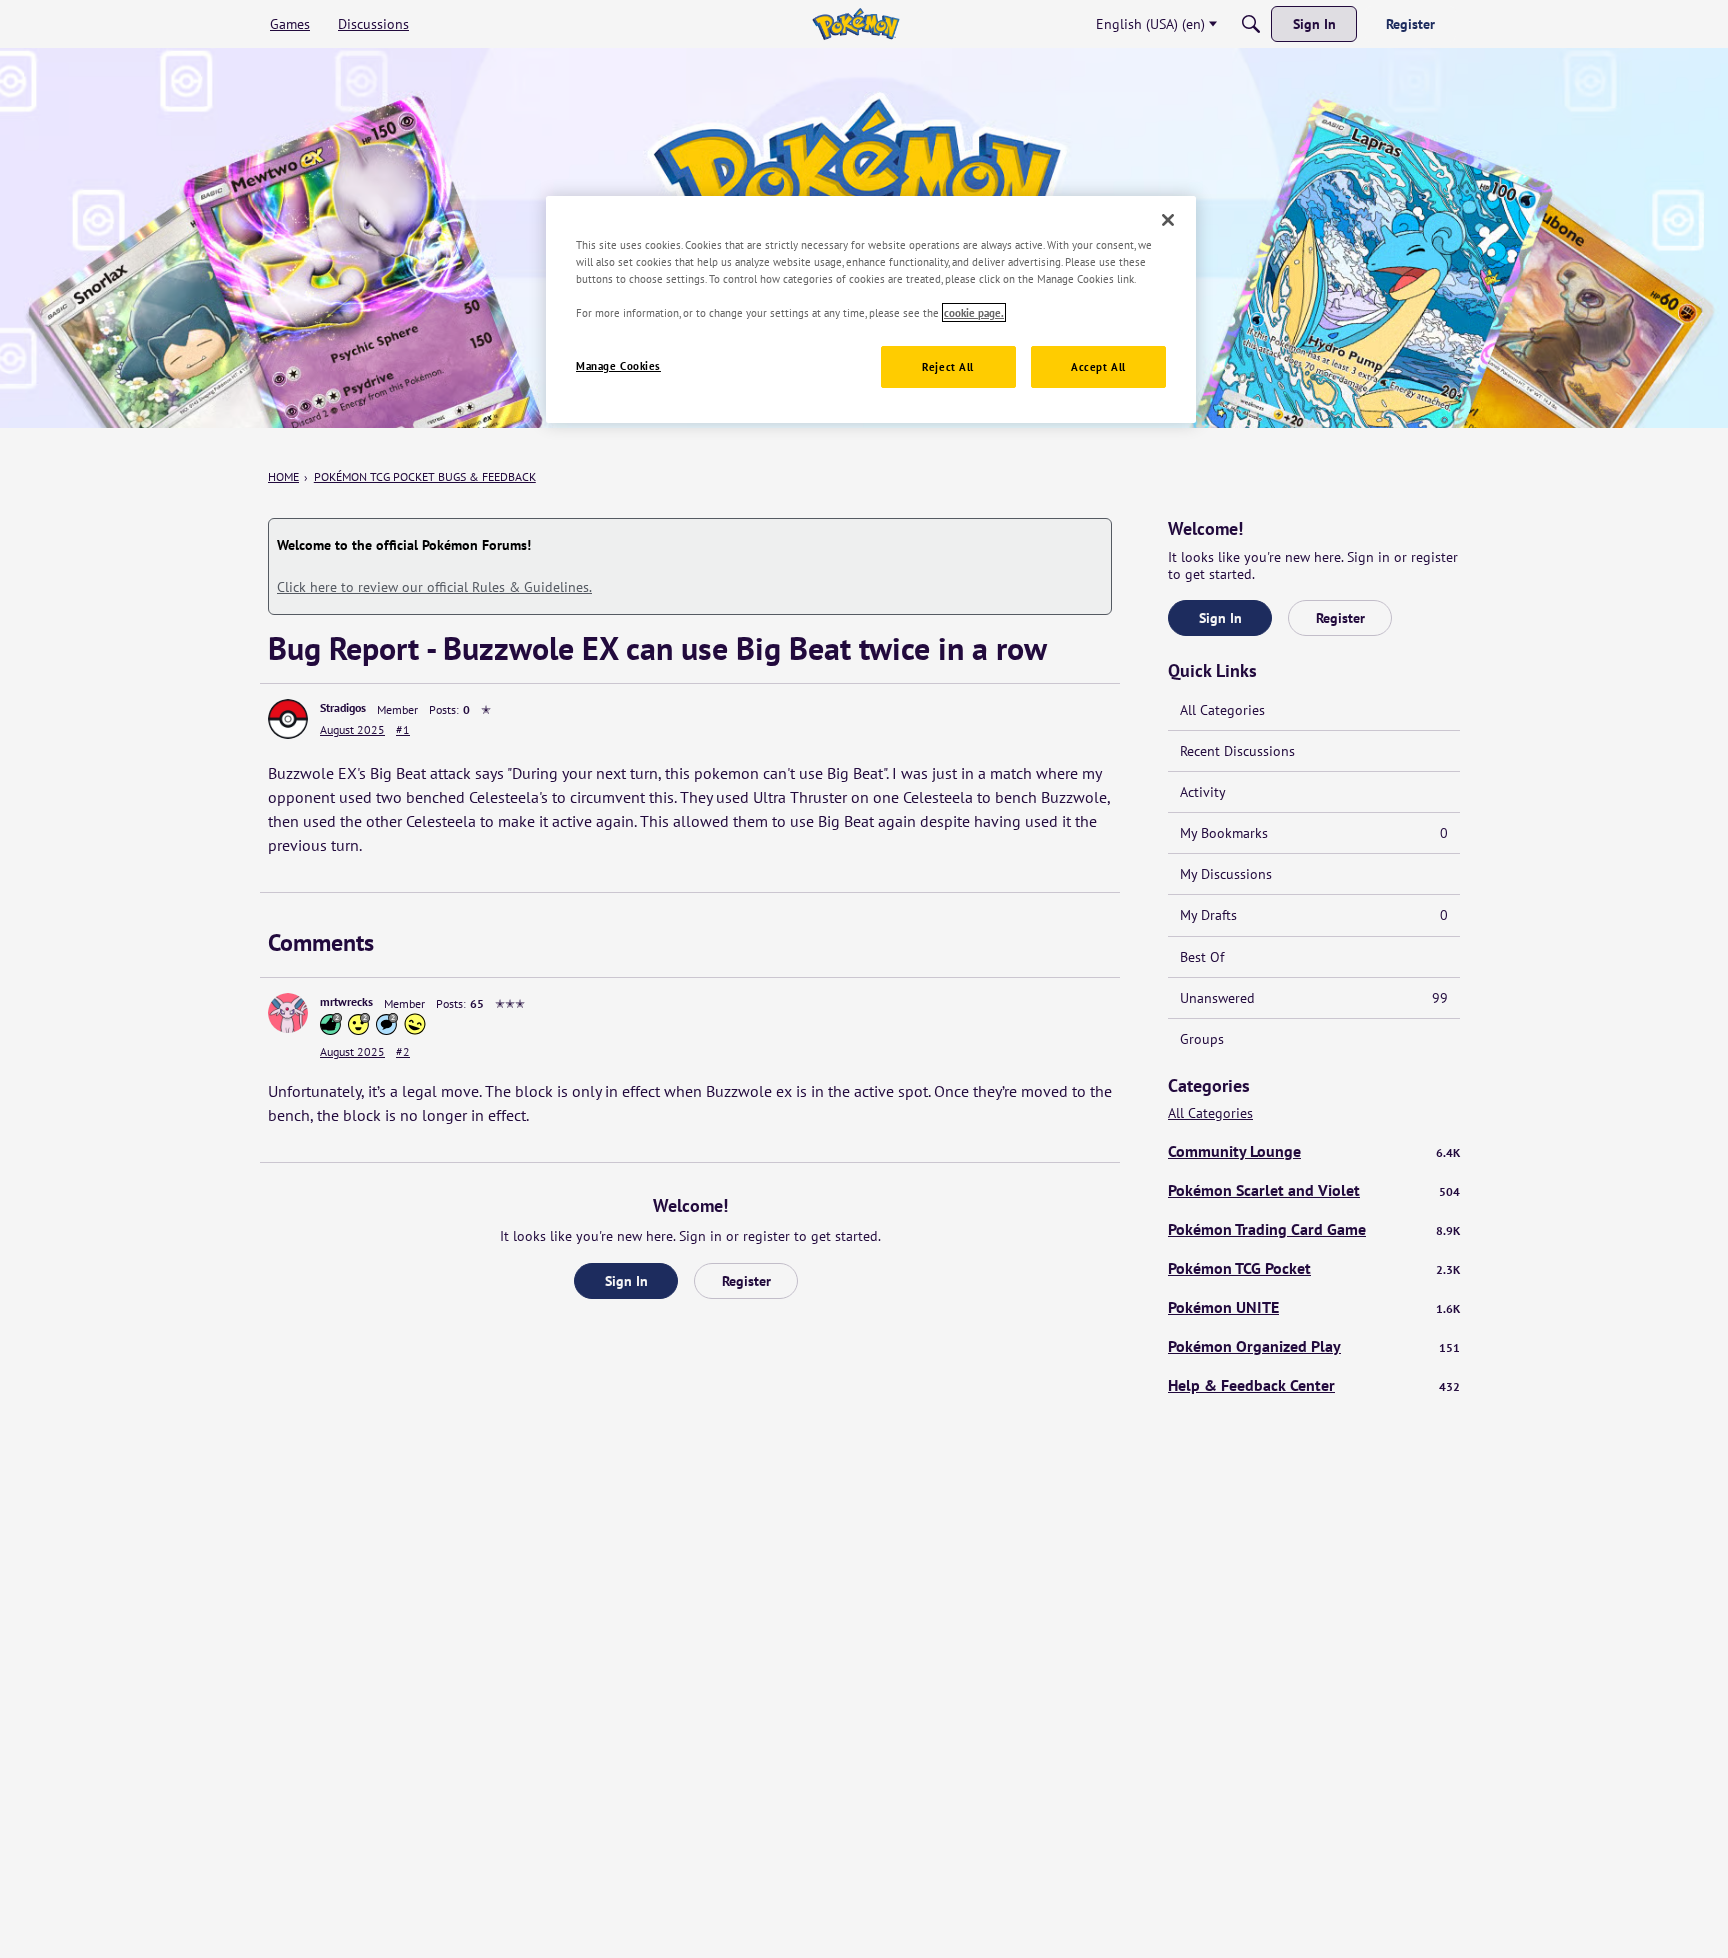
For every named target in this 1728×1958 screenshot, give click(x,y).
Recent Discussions (1237, 751)
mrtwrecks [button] (346, 1001)
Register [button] (746, 1281)
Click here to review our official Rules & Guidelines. (434, 587)
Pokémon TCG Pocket (1314, 1268)
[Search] (1251, 24)
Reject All (948, 366)
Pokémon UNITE (1314, 1307)
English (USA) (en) (1150, 24)
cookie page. (974, 312)
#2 (403, 1051)
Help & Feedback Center (1314, 1385)
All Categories (1222, 710)
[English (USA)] (855, 24)
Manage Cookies (618, 365)
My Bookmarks (1314, 833)
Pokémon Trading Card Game (1314, 1229)
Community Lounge (1314, 1151)
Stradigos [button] (343, 707)
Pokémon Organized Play (1314, 1346)
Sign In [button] (626, 1281)
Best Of (1202, 957)
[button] (288, 719)
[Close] (1168, 220)
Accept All (1098, 366)
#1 (403, 729)
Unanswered (1314, 998)
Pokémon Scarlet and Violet (1314, 1190)
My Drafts (1314, 915)
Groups (1202, 1039)
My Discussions (1226, 874)
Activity (1203, 792)
